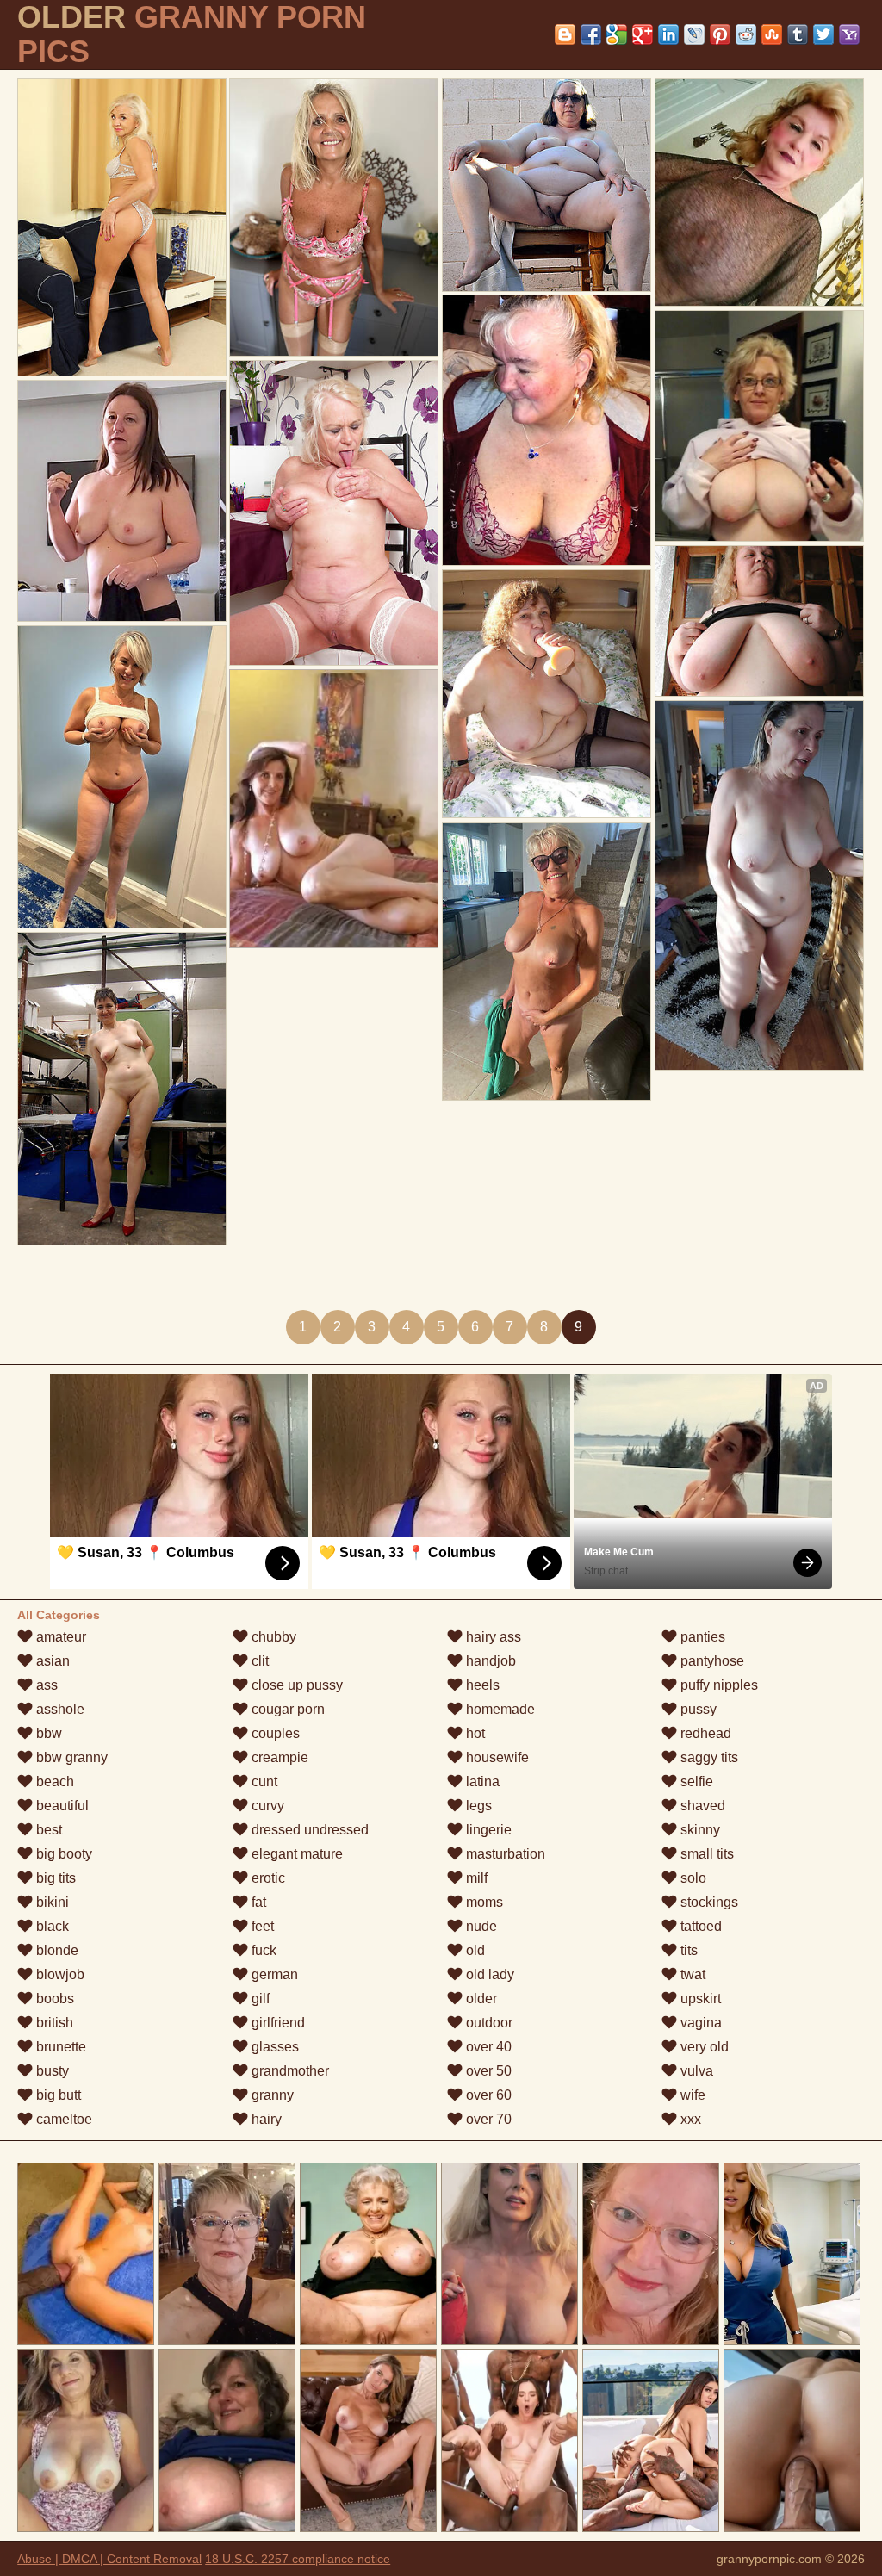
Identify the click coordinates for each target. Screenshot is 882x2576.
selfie (695, 1781)
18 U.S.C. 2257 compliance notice (298, 2559)
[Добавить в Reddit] (746, 34)
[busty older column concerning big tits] (759, 621)
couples (274, 1733)
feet (261, 1926)
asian (51, 1661)
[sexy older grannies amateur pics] (334, 513)
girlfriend (276, 2023)
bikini (51, 1902)
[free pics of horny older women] (547, 185)
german (273, 1974)
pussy (697, 1709)
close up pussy (295, 1685)
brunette (59, 2047)
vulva (695, 2071)
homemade (499, 1709)
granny (271, 2095)
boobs (53, 1999)
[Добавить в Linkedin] (668, 34)
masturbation (504, 1854)
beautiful (61, 1806)
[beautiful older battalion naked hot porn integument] (547, 430)
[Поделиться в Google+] (643, 34)
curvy (266, 1806)
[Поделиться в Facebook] (591, 34)
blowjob (59, 1974)
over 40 (487, 2047)
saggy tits (708, 1757)
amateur (59, 1637)
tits (687, 1950)
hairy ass (492, 1637)
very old (703, 2047)
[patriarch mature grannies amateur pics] (122, 227)
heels (481, 1685)
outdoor (488, 2023)
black (51, 1926)
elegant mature (295, 1854)
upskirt (699, 1999)
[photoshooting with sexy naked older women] (334, 217)
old (474, 1950)
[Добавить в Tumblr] (798, 34)
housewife (496, 1757)
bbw (47, 1733)
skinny (699, 1830)
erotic (267, 1878)
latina (481, 1781)
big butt (57, 2095)
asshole (59, 1709)
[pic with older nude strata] (122, 1089)
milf (475, 1878)
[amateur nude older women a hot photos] (759, 885)
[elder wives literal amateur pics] (759, 426)
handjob (489, 1661)
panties (701, 1637)
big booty (62, 1854)
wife (691, 2095)
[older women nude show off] (547, 962)
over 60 (487, 2095)
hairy (265, 2119)
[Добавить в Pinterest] (720, 34)
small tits (705, 1854)
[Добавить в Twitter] (823, 34)
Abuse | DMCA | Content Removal (109, 2559)
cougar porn (286, 1709)
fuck (262, 1950)
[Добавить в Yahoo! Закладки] (849, 34)
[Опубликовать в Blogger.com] (565, 34)
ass (45, 1685)
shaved (701, 1806)
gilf (259, 1999)
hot (474, 1733)
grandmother (289, 2071)
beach (53, 1781)
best (47, 1830)
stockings (708, 1902)
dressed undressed (308, 1830)
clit (258, 1661)
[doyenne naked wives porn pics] (759, 192)
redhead (704, 1733)
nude (480, 1926)
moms (483, 1902)
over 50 (487, 2071)
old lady (488, 1974)
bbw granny (70, 1757)
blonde (56, 1950)
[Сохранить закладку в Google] (617, 34)
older (480, 1999)
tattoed (699, 1926)
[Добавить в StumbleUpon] (772, 34)
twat (691, 1974)
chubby (272, 1637)
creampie (278, 1757)
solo (692, 1878)
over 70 (487, 2119)
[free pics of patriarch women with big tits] (547, 694)
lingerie (487, 1830)
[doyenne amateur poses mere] (122, 777)
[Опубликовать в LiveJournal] (694, 34)
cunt (263, 1781)
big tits (54, 1878)
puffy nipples (717, 1685)
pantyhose (711, 1661)
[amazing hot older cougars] (122, 501)
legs (477, 1806)
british (53, 2023)
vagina (699, 2023)
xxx (689, 2119)
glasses (273, 2047)
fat (257, 1902)
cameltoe (62, 2119)
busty (51, 2071)
